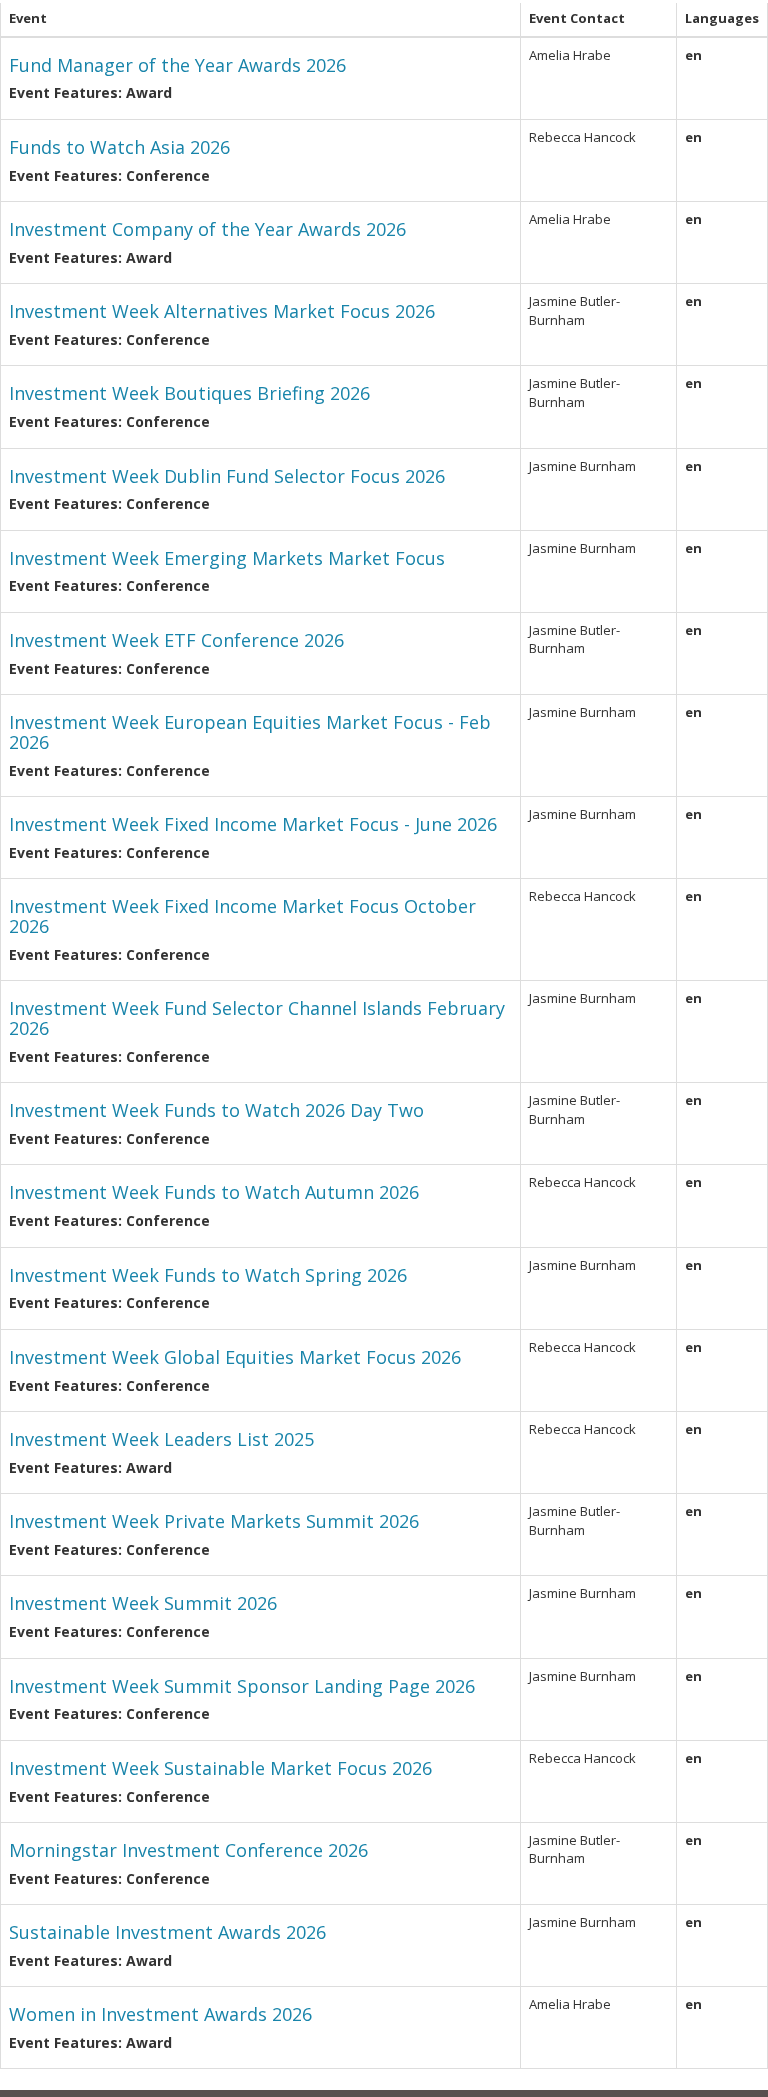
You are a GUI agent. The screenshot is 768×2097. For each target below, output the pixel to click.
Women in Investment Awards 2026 (160, 2014)
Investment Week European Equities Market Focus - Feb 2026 (250, 732)
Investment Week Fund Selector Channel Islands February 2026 (257, 1018)
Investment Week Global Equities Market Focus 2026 (235, 1357)
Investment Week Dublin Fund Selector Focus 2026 (227, 476)
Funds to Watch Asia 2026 (119, 147)
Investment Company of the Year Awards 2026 (207, 229)
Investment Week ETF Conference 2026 (176, 640)
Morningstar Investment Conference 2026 (188, 1850)
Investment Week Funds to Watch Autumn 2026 (214, 1192)
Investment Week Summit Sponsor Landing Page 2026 (242, 1686)
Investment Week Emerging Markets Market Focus (227, 558)
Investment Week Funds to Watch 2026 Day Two (216, 1110)
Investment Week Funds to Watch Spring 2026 (208, 1275)
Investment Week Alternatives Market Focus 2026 (222, 311)
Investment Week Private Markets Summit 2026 (214, 1521)
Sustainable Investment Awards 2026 (167, 1932)
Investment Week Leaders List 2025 (161, 1439)
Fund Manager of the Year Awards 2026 (177, 65)
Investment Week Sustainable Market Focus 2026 (220, 1768)
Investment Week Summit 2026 (143, 1603)
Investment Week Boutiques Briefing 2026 (189, 393)
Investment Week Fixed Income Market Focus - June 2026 (253, 824)
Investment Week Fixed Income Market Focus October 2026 (242, 916)
